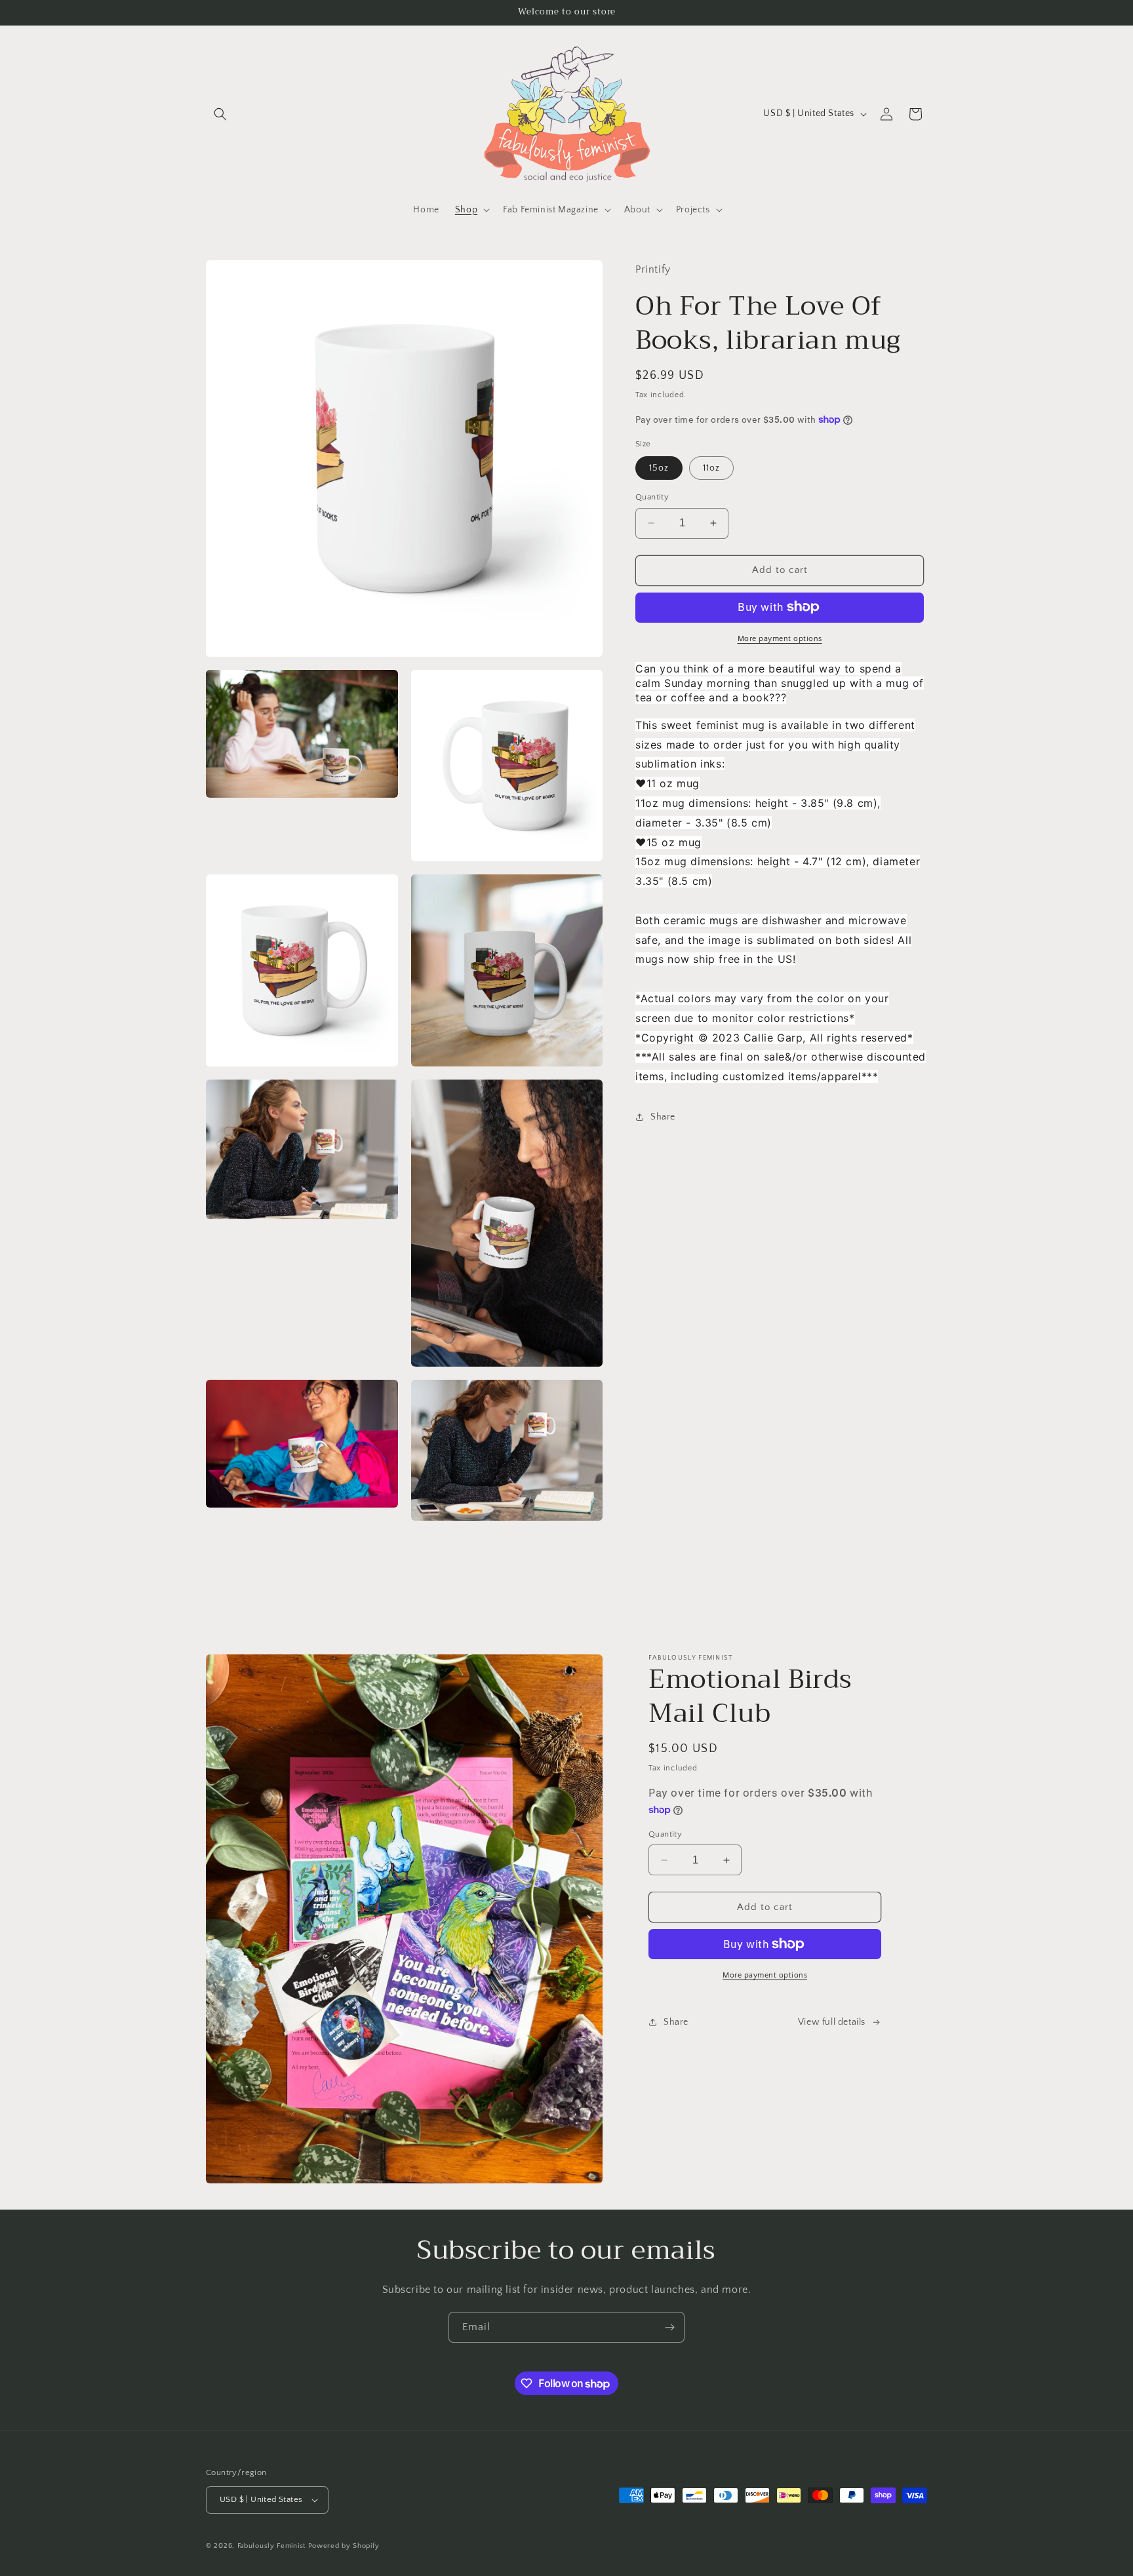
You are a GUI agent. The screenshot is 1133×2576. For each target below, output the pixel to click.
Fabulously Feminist (271, 2546)
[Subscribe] (669, 2327)
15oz (659, 468)
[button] (220, 114)
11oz (711, 468)
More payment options (780, 638)
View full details (832, 2022)
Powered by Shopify (344, 2546)
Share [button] (663, 1117)
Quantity (652, 497)
